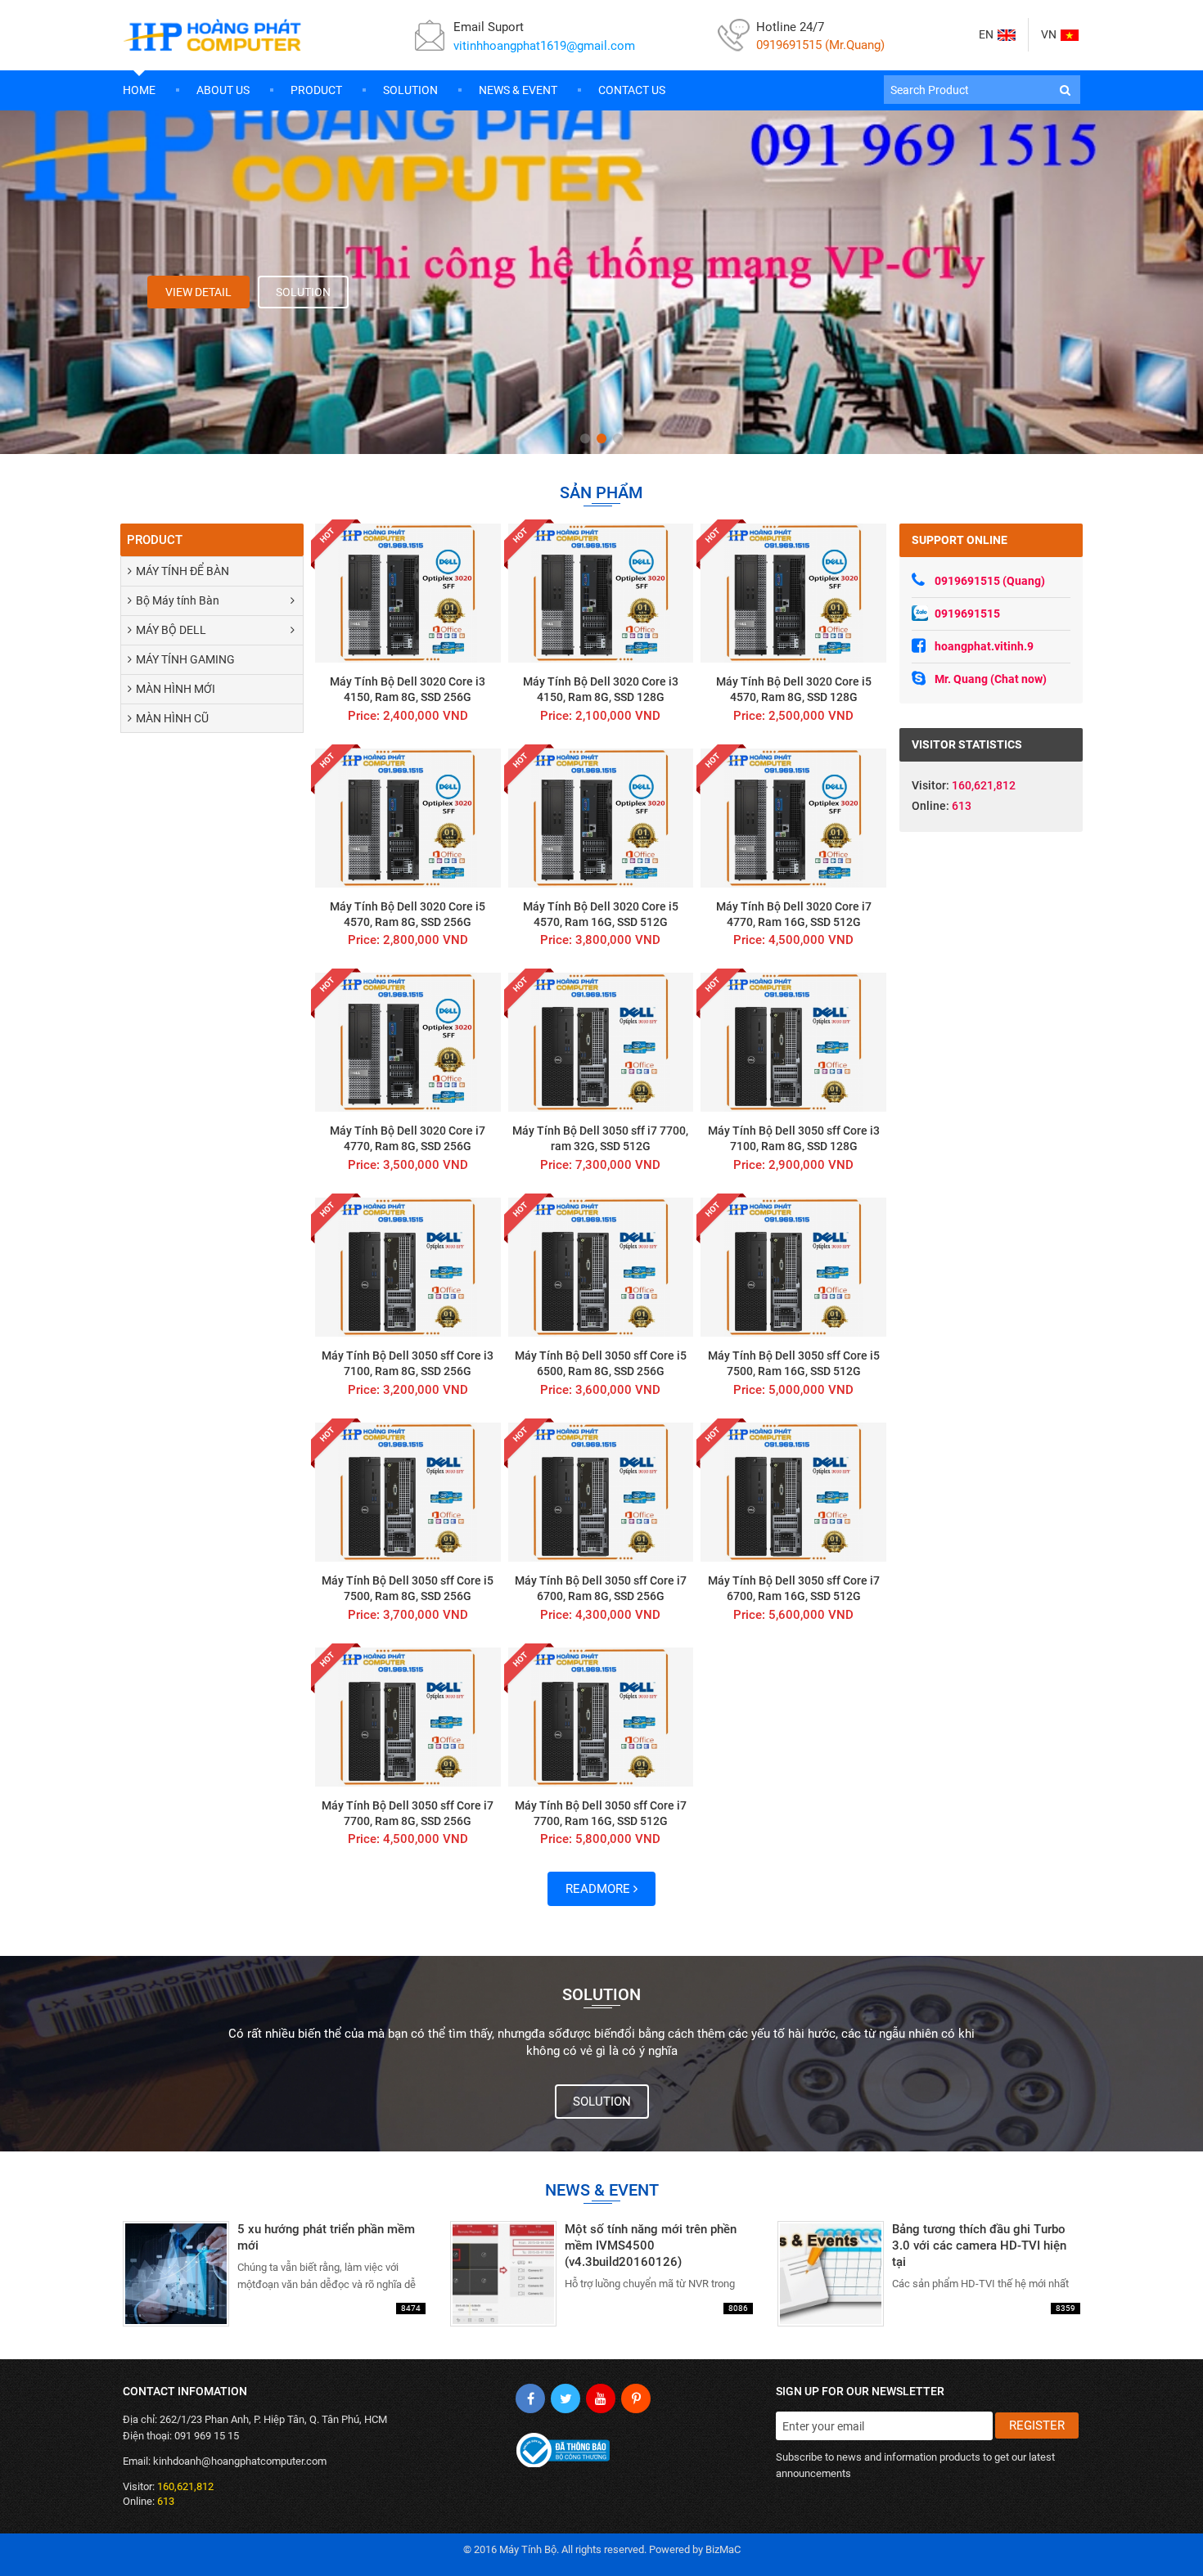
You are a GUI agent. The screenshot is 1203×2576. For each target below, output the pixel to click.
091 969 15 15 (207, 2436)
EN (986, 34)
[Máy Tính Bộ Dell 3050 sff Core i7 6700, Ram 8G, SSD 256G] (601, 1523)
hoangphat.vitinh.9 (984, 646)
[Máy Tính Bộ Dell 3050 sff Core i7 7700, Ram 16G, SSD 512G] (601, 1748)
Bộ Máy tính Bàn (178, 600)
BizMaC (723, 2549)
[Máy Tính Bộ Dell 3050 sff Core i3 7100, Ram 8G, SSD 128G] (793, 1073)
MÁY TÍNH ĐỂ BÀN (182, 571)
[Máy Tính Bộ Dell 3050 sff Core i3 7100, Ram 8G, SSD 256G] (408, 1298)
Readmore (599, 1889)
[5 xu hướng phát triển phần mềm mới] (274, 2274)
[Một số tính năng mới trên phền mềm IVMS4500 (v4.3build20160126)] (601, 2274)
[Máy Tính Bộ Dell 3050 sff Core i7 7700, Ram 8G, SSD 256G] (408, 1748)
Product (316, 90)
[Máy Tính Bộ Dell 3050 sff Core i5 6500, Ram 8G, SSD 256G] (601, 1298)
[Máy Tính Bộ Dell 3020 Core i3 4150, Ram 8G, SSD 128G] (601, 624)
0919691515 (967, 614)
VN (1049, 34)
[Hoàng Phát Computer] (213, 35)
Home (139, 90)
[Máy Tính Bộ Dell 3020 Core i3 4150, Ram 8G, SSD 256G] (408, 624)
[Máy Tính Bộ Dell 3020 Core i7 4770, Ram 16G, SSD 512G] (793, 849)
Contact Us (632, 90)
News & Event (518, 90)
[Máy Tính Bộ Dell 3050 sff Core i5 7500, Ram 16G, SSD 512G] (793, 1298)
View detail (198, 292)
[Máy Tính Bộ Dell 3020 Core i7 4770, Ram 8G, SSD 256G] (408, 1073)
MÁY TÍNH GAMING (185, 659)
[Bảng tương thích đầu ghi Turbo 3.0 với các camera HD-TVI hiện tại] (929, 2274)
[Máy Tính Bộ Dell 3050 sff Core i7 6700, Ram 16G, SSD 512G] (793, 1523)
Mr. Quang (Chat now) (991, 679)
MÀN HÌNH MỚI (176, 689)
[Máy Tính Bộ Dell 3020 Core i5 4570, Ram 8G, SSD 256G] (408, 849)
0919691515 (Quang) (990, 581)
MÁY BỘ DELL (171, 630)
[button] (1065, 90)
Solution (410, 90)
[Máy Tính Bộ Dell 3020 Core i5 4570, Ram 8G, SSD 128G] (793, 624)
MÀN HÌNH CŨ (172, 718)
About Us (223, 90)
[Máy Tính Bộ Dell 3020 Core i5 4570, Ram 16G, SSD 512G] (601, 849)
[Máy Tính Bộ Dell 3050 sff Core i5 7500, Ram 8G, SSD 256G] (408, 1523)
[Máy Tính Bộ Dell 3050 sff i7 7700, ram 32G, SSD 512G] (601, 1073)
